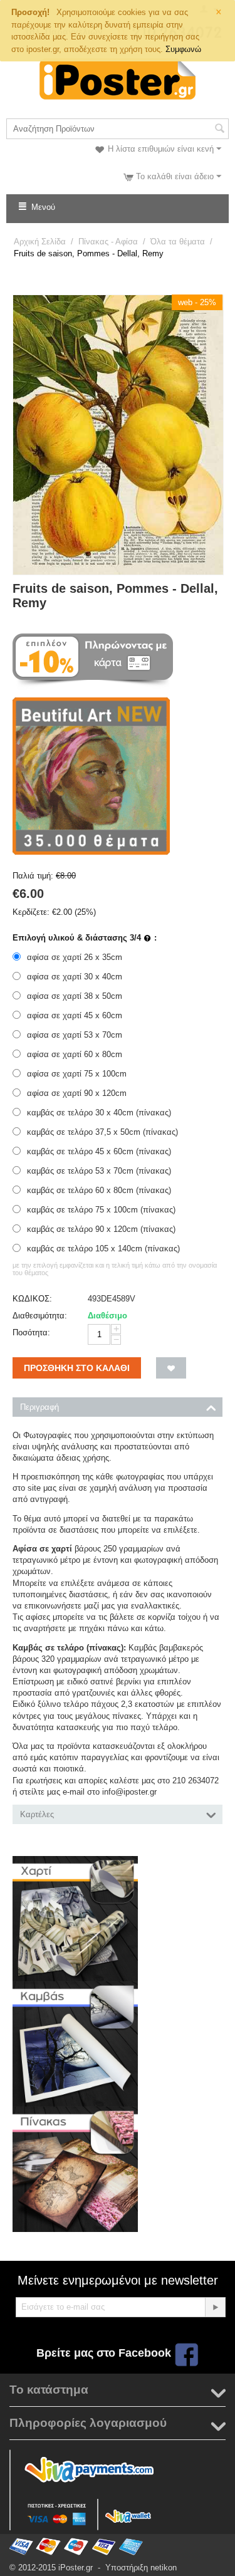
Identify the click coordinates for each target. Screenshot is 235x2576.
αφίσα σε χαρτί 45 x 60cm (75, 1015)
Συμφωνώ (183, 49)
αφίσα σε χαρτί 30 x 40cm (75, 977)
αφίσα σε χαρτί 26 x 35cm (75, 957)
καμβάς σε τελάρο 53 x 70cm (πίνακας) (99, 1171)
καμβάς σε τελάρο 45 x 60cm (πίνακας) (99, 1151)
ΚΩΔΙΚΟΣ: (32, 1299)
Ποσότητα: (31, 1332)
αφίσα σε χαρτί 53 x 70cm (75, 1035)
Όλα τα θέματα (178, 242)
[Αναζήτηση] (219, 130)
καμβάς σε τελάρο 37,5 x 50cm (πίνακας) (102, 1132)
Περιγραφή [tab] (39, 1407)
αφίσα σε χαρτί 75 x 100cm (77, 1074)
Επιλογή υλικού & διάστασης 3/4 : (85, 938)
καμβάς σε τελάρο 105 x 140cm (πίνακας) (103, 1249)
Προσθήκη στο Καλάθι (77, 1368)
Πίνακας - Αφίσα (108, 242)
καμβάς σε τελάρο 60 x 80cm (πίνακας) (99, 1190)
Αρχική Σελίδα (40, 242)
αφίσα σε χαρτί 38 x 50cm (75, 996)
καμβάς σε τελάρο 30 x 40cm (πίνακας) (99, 1113)
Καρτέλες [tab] (37, 1814)
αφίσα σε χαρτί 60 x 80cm (75, 1054)
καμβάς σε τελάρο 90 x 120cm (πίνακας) (101, 1229)
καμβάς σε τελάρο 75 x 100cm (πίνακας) (101, 1210)
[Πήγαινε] (215, 2307)
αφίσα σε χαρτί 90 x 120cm (77, 1093)
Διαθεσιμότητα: (40, 1316)
